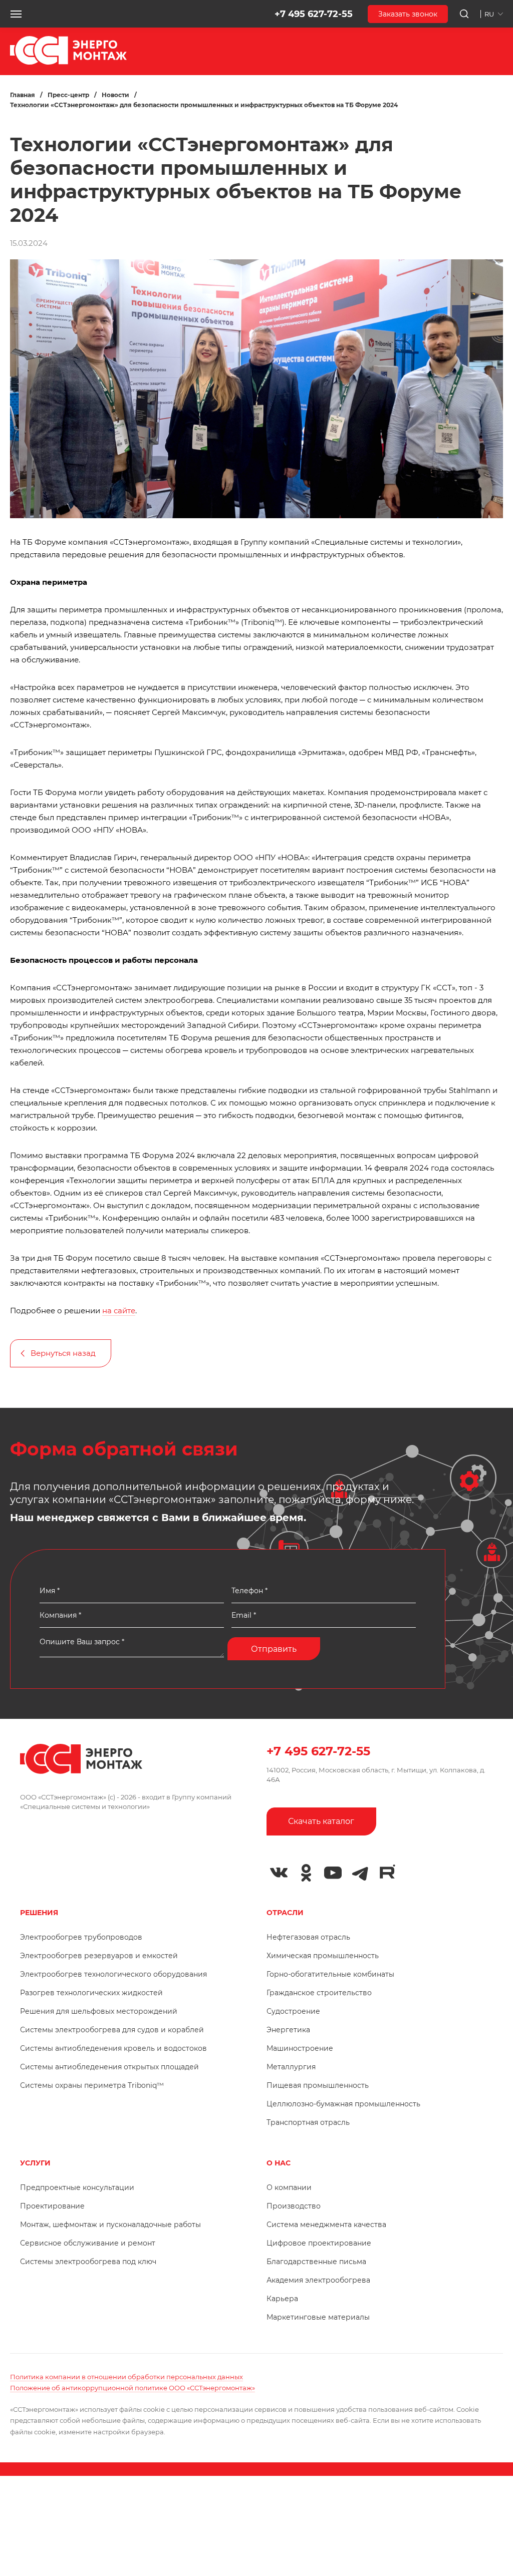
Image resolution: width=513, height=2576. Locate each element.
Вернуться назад (63, 1353)
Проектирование (52, 2206)
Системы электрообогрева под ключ (88, 2262)
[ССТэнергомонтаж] (68, 62)
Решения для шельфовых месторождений (99, 2011)
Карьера (282, 2299)
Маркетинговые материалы (318, 2317)
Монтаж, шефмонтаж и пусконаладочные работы (110, 2225)
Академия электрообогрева (318, 2280)
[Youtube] (333, 1873)
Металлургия (291, 2067)
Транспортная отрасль (308, 2122)
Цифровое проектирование (319, 2243)
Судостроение (293, 2011)
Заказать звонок (408, 14)
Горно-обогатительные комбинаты (330, 1974)
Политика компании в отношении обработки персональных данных (126, 2377)
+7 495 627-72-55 (314, 14)
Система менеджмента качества (326, 2225)
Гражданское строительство (319, 1993)
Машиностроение (300, 2048)
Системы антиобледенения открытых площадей (109, 2067)
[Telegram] (360, 1873)
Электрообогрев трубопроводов (81, 1937)
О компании (289, 2187)
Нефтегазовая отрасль (308, 1937)
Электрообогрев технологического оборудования (113, 1974)
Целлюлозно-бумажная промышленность (343, 2104)
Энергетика (288, 2030)
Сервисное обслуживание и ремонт (88, 2243)
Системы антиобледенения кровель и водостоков (113, 2048)
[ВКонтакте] (279, 1873)
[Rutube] (387, 1872)
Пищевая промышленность (318, 2085)
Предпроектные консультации (77, 2187)
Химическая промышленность (323, 1956)
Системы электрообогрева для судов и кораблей (112, 2030)
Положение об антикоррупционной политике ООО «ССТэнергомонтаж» (133, 2388)
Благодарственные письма (316, 2262)
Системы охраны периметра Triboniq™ (92, 2085)
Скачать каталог (321, 1821)
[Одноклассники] (306, 1873)
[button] (16, 14)
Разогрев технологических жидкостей (91, 1993)
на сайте (119, 1311)
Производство (294, 2206)
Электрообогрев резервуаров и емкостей (99, 1956)
